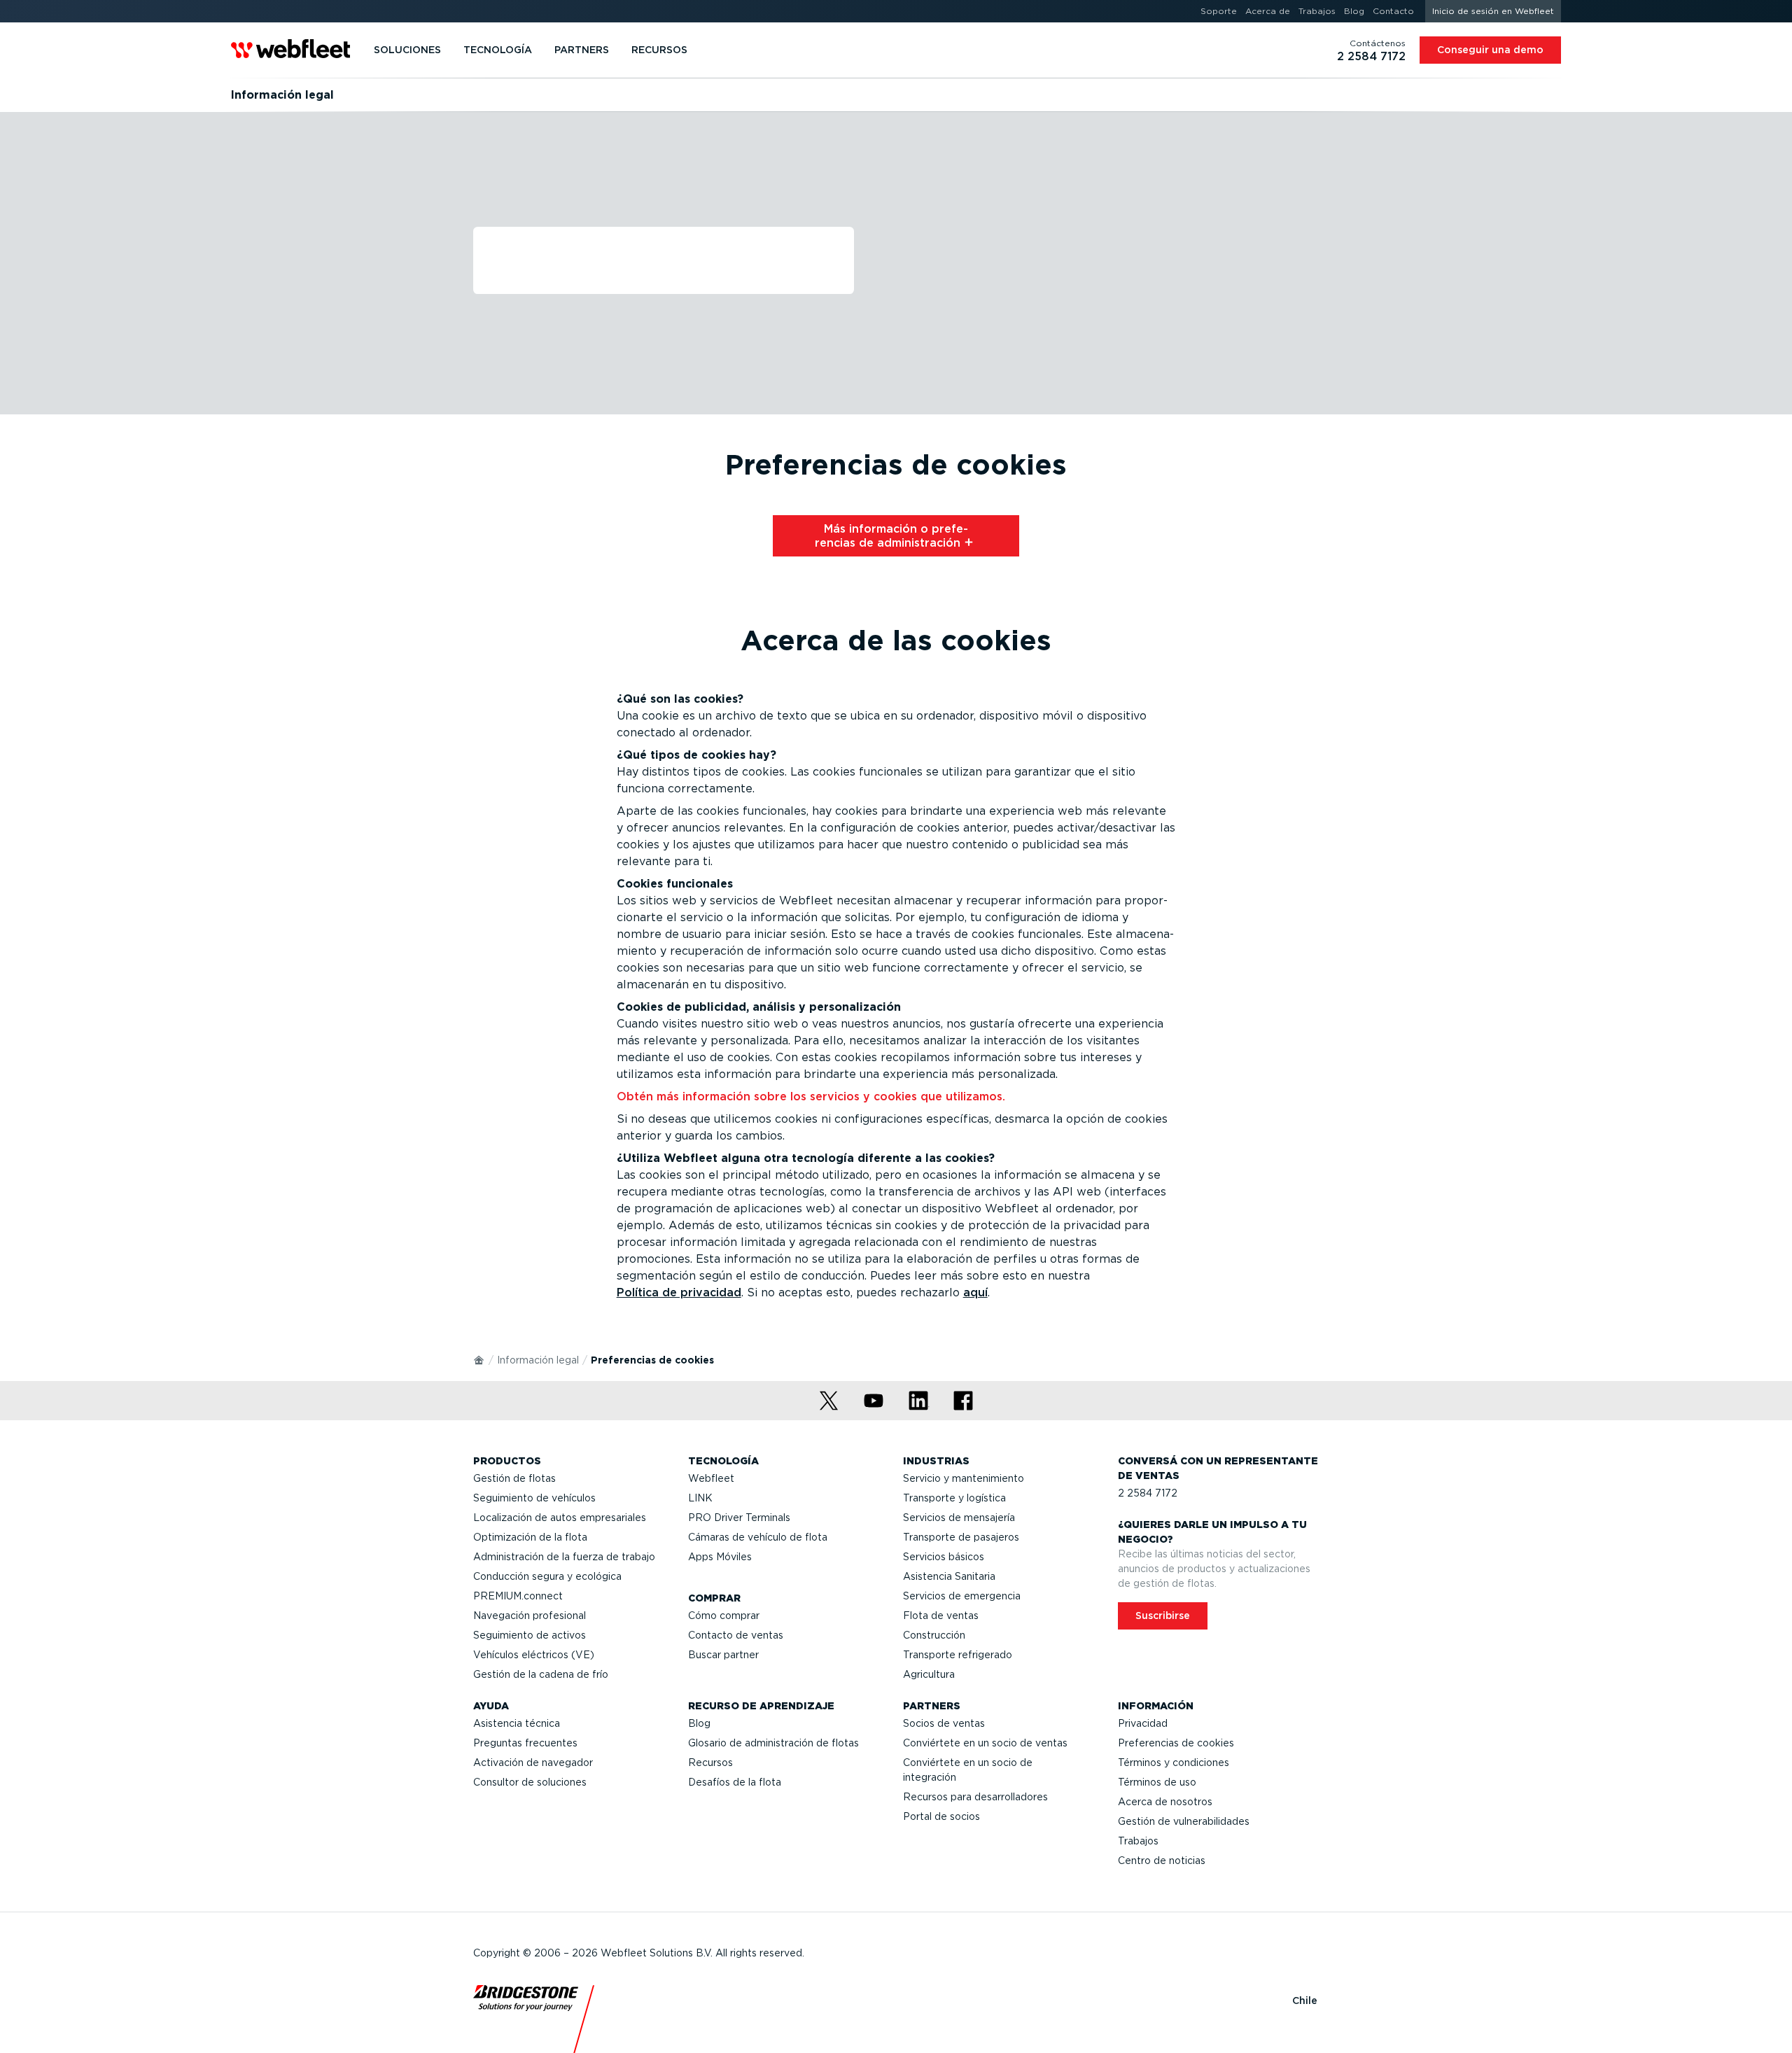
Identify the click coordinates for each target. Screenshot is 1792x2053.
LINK (700, 1498)
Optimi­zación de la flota (530, 1537)
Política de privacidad (679, 1292)
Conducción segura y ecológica (547, 1576)
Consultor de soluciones (530, 1782)
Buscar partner (723, 1655)
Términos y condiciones (1174, 1763)
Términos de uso (1157, 1782)
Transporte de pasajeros (961, 1537)
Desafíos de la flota (735, 1782)
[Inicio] (479, 1359)
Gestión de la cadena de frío (541, 1674)
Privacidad (1143, 1723)
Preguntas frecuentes (525, 1743)
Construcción (934, 1635)
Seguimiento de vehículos (534, 1498)
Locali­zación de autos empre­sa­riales (560, 1518)
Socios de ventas (944, 1723)
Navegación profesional (530, 1616)
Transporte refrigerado (958, 1655)
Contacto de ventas (736, 1635)
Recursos (710, 1763)
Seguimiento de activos (530, 1635)
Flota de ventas (941, 1616)
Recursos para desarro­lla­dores (975, 1797)
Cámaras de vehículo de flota (758, 1537)
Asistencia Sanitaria (949, 1576)
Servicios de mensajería (959, 1518)
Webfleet (711, 1478)
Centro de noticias (1162, 1861)
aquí (975, 1292)
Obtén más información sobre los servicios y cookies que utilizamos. (811, 1096)
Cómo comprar (724, 1616)
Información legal (538, 1360)
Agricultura (929, 1674)
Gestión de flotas (514, 1478)
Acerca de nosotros (1165, 1802)
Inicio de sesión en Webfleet (1493, 11)
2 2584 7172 (1148, 1493)
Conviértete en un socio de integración (968, 1770)
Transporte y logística (954, 1498)
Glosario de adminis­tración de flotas (773, 1743)
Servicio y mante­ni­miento (964, 1478)
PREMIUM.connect (518, 1596)
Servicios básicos (944, 1557)
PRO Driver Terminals (739, 1518)
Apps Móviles (720, 1557)
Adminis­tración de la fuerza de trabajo (564, 1557)
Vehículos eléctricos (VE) (534, 1655)
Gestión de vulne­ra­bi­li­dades (1184, 1821)
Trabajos (1138, 1841)
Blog (699, 1723)
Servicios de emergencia (962, 1596)
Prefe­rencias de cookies (1176, 1743)
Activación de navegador (533, 1763)
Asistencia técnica (517, 1723)
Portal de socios (941, 1816)
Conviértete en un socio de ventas (985, 1743)
